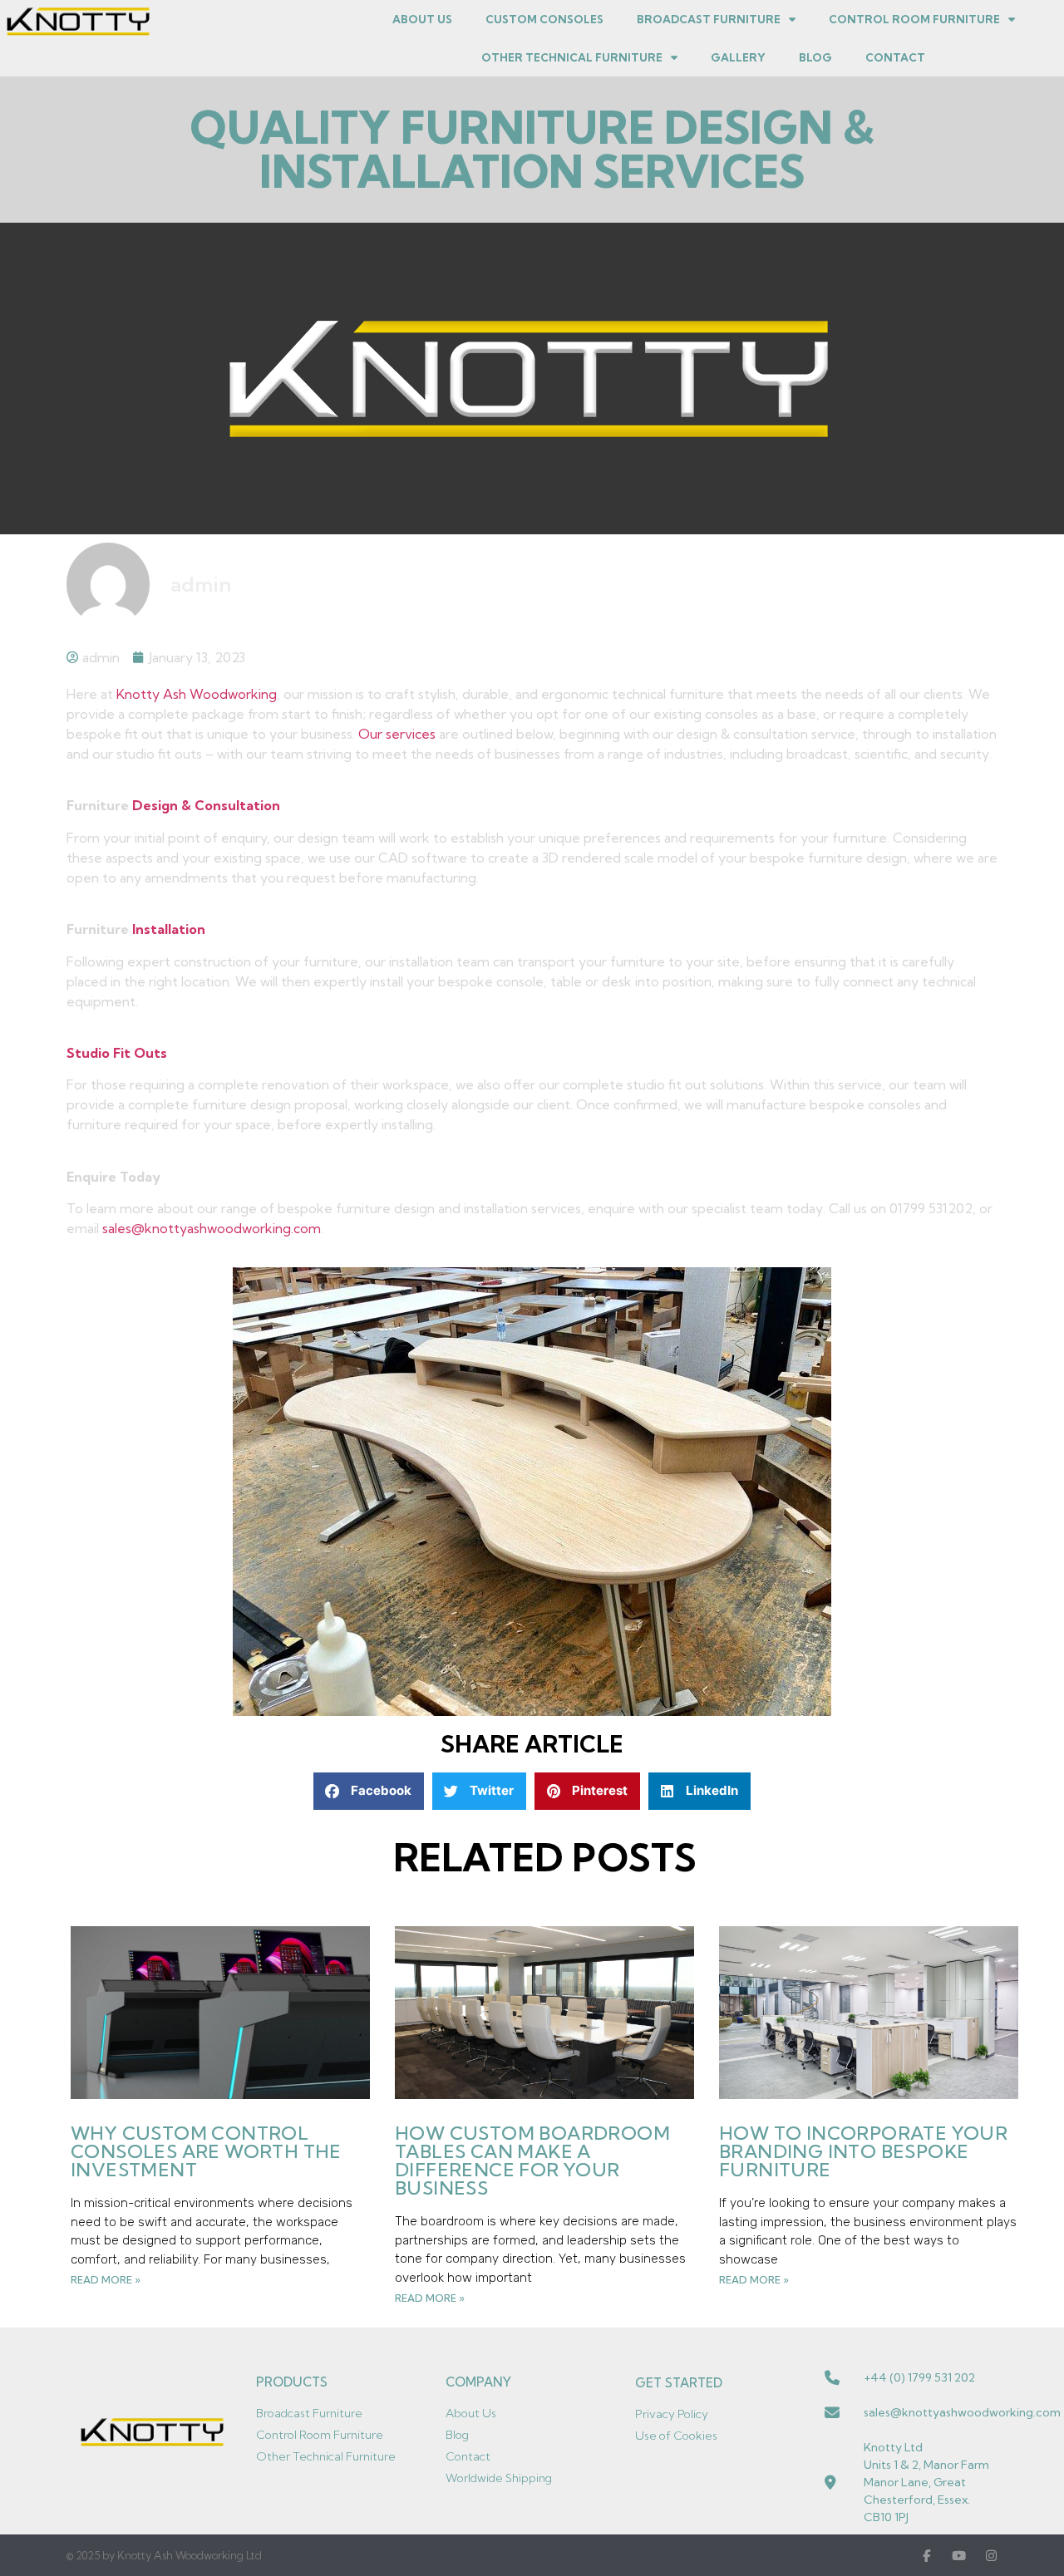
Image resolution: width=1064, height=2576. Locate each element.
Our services (397, 734)
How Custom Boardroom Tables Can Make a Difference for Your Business (532, 2161)
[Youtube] (959, 2556)
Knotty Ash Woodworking (197, 694)
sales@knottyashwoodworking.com (212, 1228)
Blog (815, 57)
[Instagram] (991, 2556)
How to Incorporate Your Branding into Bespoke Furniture (863, 2151)
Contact (895, 57)
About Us (422, 19)
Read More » (106, 2280)
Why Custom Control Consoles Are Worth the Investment (206, 2151)
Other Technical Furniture (572, 57)
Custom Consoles (544, 19)
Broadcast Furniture (709, 19)
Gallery (738, 57)
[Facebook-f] (926, 2556)
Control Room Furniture (914, 19)
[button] (369, 1791)
